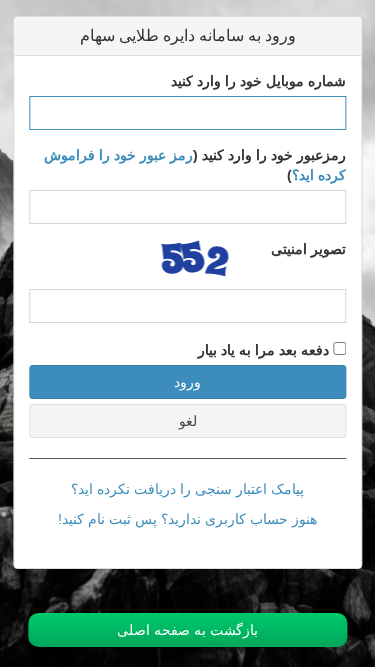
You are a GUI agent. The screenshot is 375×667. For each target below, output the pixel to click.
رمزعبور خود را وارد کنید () (195, 165)
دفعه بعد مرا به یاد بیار (265, 350)
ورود (187, 382)
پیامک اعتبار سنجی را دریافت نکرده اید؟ (187, 489)
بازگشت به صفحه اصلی (187, 630)
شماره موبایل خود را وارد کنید (258, 81)
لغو (188, 421)
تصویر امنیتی (308, 249)
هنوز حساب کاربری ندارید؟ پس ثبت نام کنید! (187, 519)
